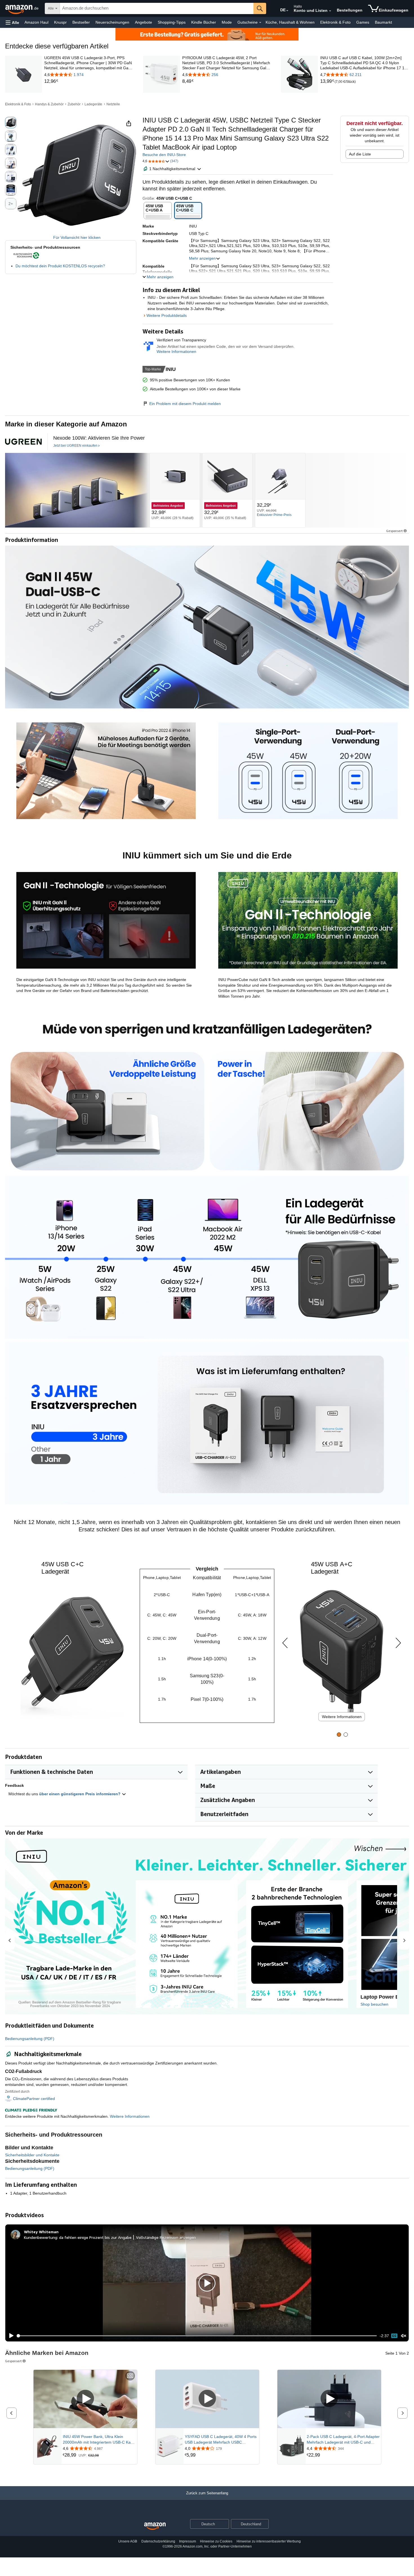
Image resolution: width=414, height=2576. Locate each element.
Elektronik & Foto (335, 22)
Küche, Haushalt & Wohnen (290, 22)
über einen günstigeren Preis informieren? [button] (80, 1794)
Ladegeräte (93, 104)
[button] (12, 22)
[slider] (197, 2336)
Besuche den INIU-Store (164, 155)
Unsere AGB (128, 2541)
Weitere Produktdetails (167, 315)
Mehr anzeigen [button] (202, 258)
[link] (89, 81)
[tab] (339, 1735)
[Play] (10, 2336)
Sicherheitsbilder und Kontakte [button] (32, 2155)
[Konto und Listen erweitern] (330, 11)
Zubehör (74, 104)
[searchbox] (157, 8)
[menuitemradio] (394, 2336)
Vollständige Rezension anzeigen (166, 2237)
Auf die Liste (360, 154)
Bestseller (81, 22)
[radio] (11, 123)
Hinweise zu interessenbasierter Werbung (269, 2541)
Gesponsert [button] (394, 531)
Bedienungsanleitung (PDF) (30, 2039)
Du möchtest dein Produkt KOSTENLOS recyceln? (60, 266)
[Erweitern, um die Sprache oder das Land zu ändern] (287, 11)
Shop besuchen (374, 2004)
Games (363, 22)
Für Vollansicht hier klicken (77, 237)
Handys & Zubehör (49, 104)
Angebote (143, 22)
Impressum (188, 2541)
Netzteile (113, 104)
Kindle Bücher (204, 22)
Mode (227, 22)
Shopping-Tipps (172, 22)
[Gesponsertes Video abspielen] (85, 2399)
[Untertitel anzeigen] (130, 2376)
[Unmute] (404, 2336)
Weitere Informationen (176, 352)
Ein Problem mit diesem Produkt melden (185, 404)
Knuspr (60, 22)
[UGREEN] (76, 490)
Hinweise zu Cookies (216, 2541)
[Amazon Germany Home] (155, 2526)
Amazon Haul (36, 22)
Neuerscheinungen (112, 22)
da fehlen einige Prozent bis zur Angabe (95, 2237)
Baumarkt (383, 22)
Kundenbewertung (41, 2237)
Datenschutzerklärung (158, 2541)
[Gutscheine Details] (260, 23)
